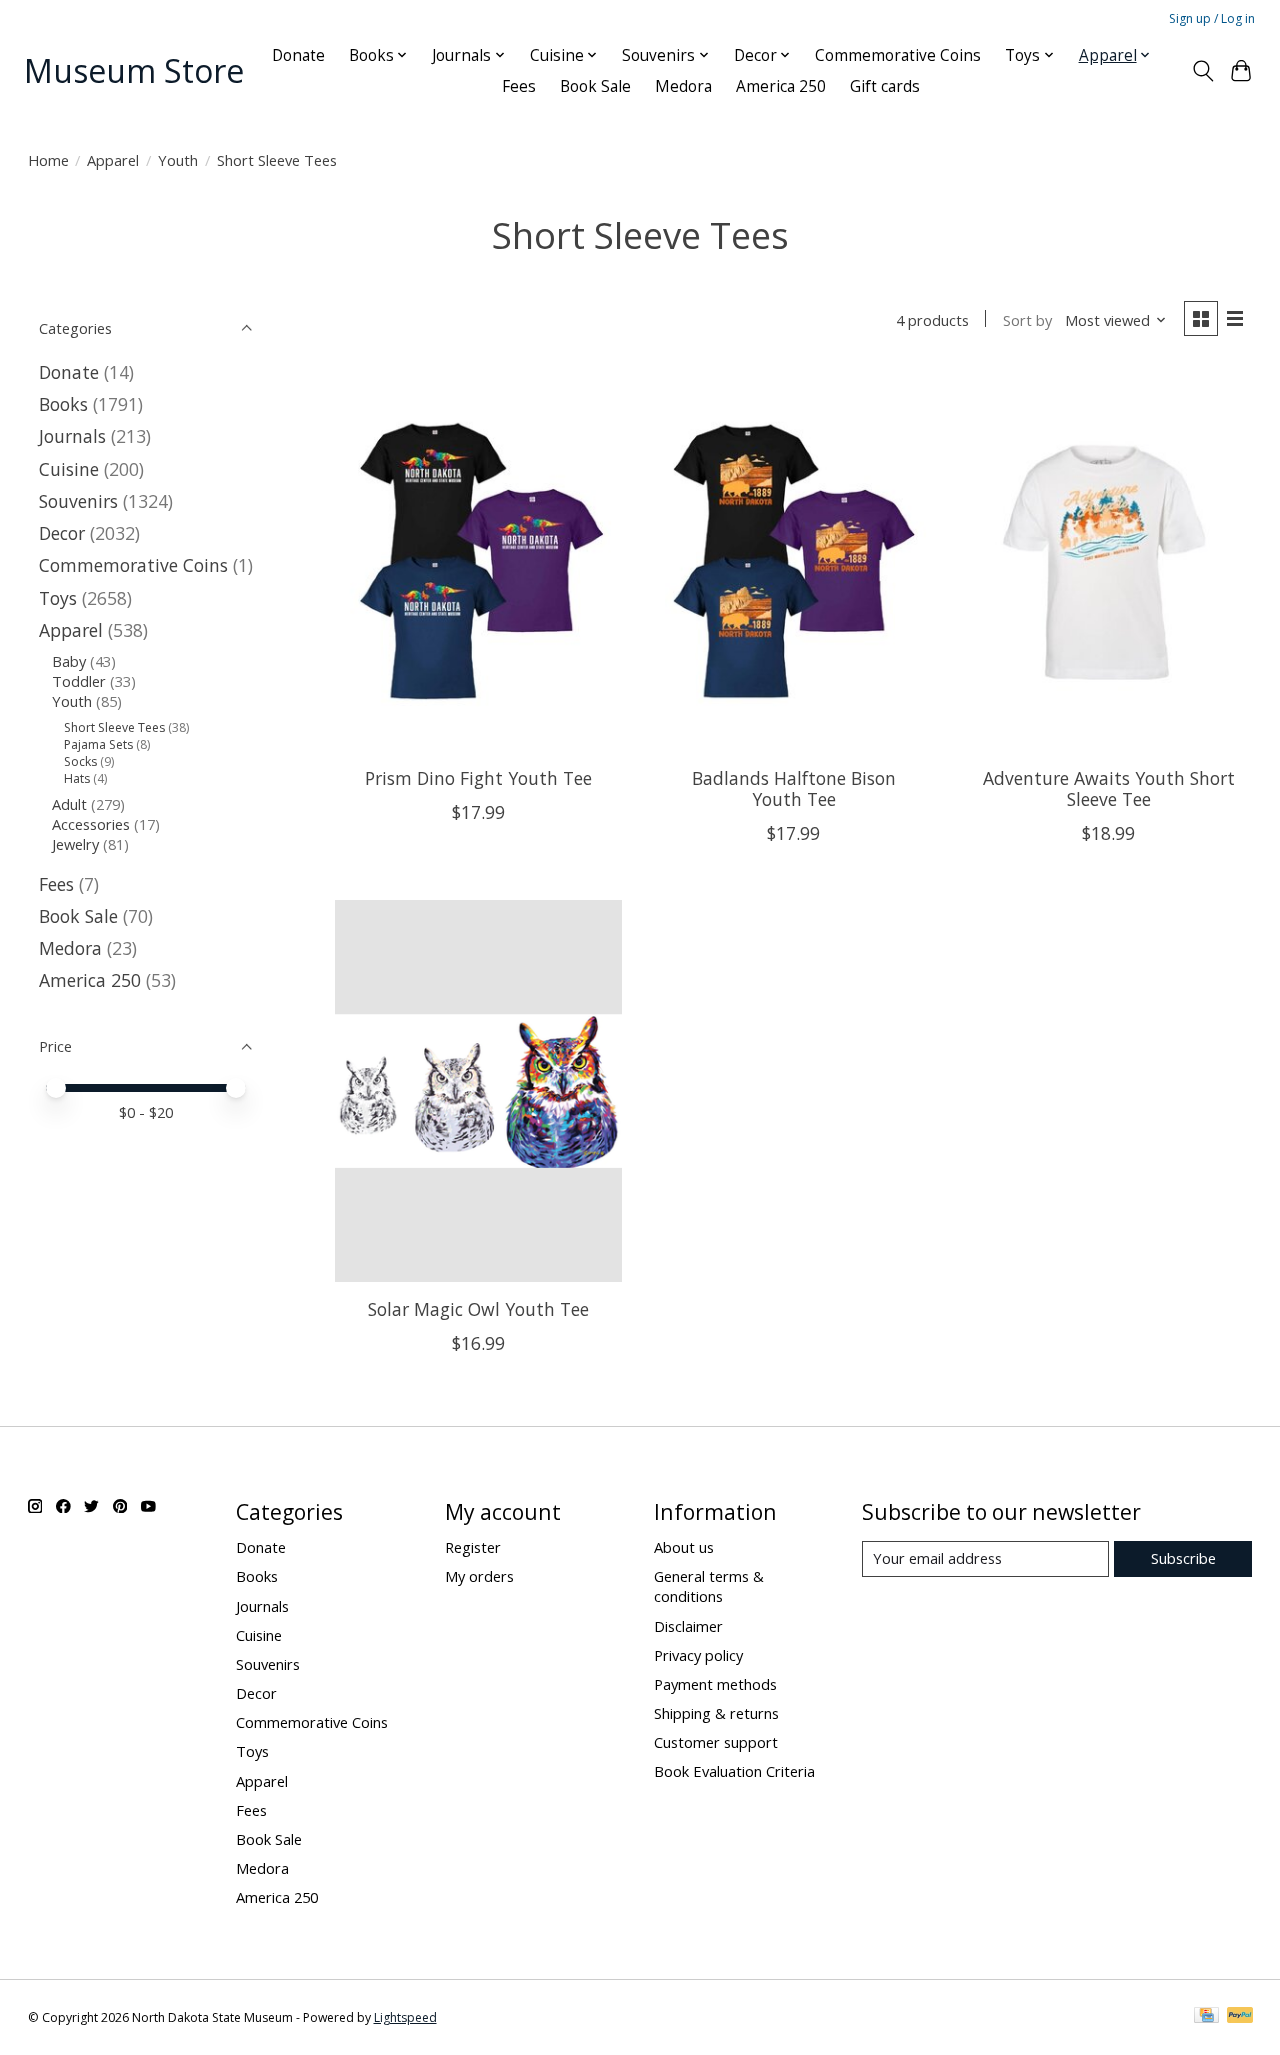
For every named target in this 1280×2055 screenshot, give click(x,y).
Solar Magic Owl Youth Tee (478, 1309)
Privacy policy (698, 1655)
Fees (519, 86)
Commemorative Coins (898, 55)
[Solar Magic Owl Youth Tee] (478, 1091)
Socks (80, 761)
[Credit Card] (1206, 2017)
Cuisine (69, 469)
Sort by (1027, 320)
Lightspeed (405, 2017)
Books (63, 404)
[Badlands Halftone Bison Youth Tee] (793, 560)
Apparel (113, 160)
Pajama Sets (98, 744)
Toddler (79, 681)
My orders (479, 1576)
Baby (69, 661)
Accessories (91, 824)
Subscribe (1183, 1558)
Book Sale (595, 86)
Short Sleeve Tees (114, 727)
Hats (77, 778)
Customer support (716, 1742)
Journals (72, 436)
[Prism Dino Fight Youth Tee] (478, 560)
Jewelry (75, 844)
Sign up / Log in (1212, 18)
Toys (58, 598)
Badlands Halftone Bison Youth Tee (794, 788)
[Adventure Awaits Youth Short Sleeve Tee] (1108, 560)
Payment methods (715, 1684)
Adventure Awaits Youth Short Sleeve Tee (1109, 788)
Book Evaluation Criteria (734, 1771)
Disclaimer (688, 1626)
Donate (298, 55)
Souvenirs (78, 501)
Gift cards (885, 86)
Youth (178, 160)
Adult (69, 804)
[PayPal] (1240, 2017)
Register (473, 1547)
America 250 (781, 86)
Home (48, 160)
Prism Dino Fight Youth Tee (478, 778)
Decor (62, 533)
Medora (683, 86)
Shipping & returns (716, 1713)
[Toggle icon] (1202, 71)
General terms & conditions (709, 1586)
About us (684, 1547)
